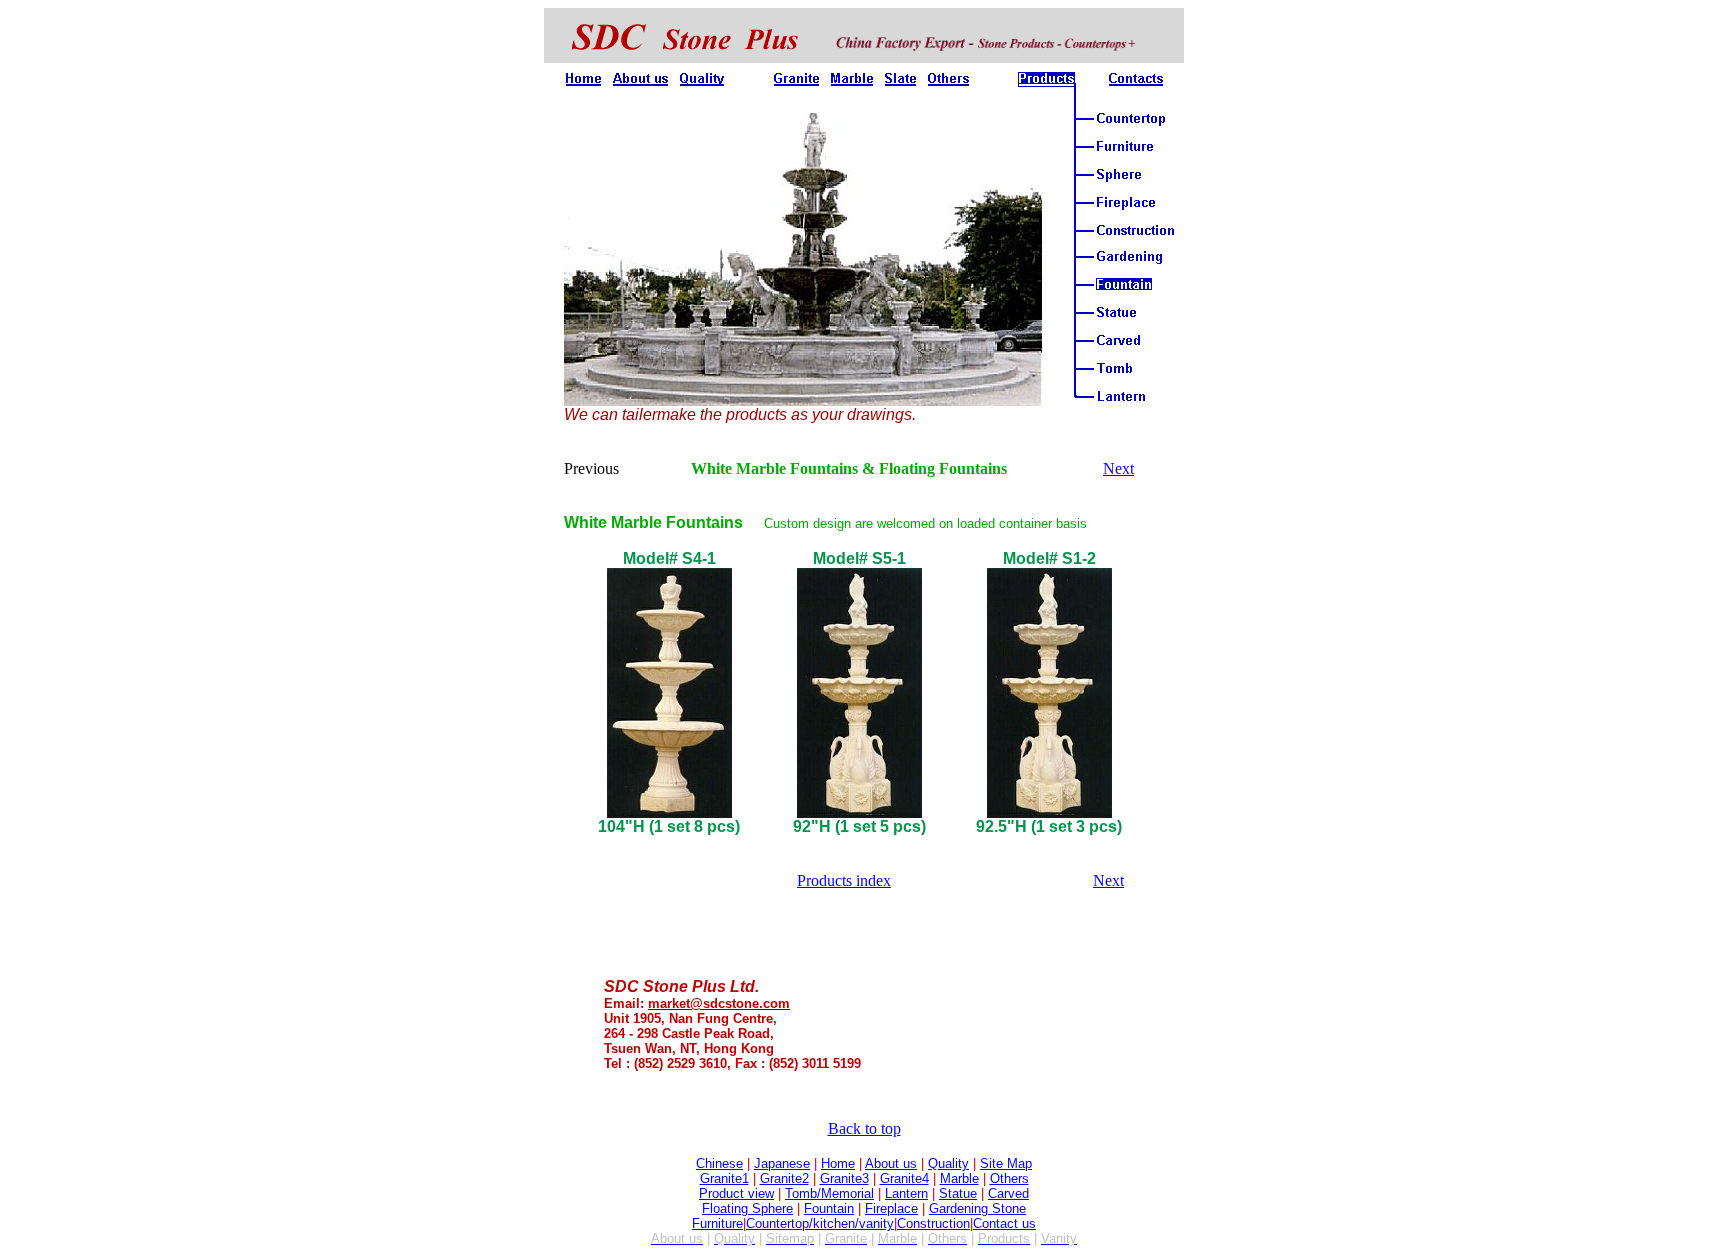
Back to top (864, 1128)
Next (1118, 468)
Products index (844, 880)
